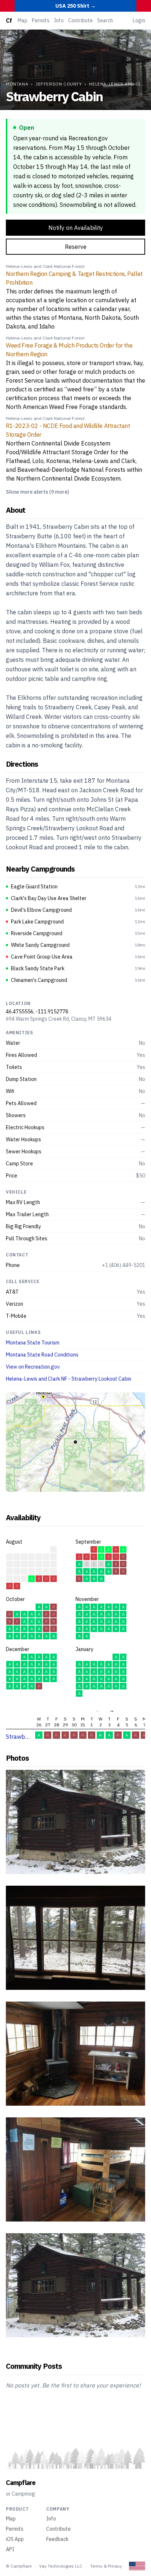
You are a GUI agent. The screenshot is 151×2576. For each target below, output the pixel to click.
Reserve (76, 247)
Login (139, 20)
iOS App (15, 2539)
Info (59, 20)
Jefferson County (59, 84)
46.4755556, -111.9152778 (37, 1012)
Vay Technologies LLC (61, 2566)
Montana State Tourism (33, 1343)
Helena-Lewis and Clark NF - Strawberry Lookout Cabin (69, 1379)
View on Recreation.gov (33, 1367)
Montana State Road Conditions (42, 1355)
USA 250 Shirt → (75, 6)
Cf (9, 20)
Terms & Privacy (106, 2566)
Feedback (57, 2539)
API (10, 2549)
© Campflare (19, 2566)
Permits (41, 20)
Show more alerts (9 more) (37, 492)
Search (105, 20)
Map (23, 20)
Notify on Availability (76, 228)
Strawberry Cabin (29, 1737)
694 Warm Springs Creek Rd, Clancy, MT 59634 (59, 1019)
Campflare (21, 2483)
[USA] (137, 2566)
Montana (17, 84)
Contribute (80, 20)
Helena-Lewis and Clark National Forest (45, 266)
